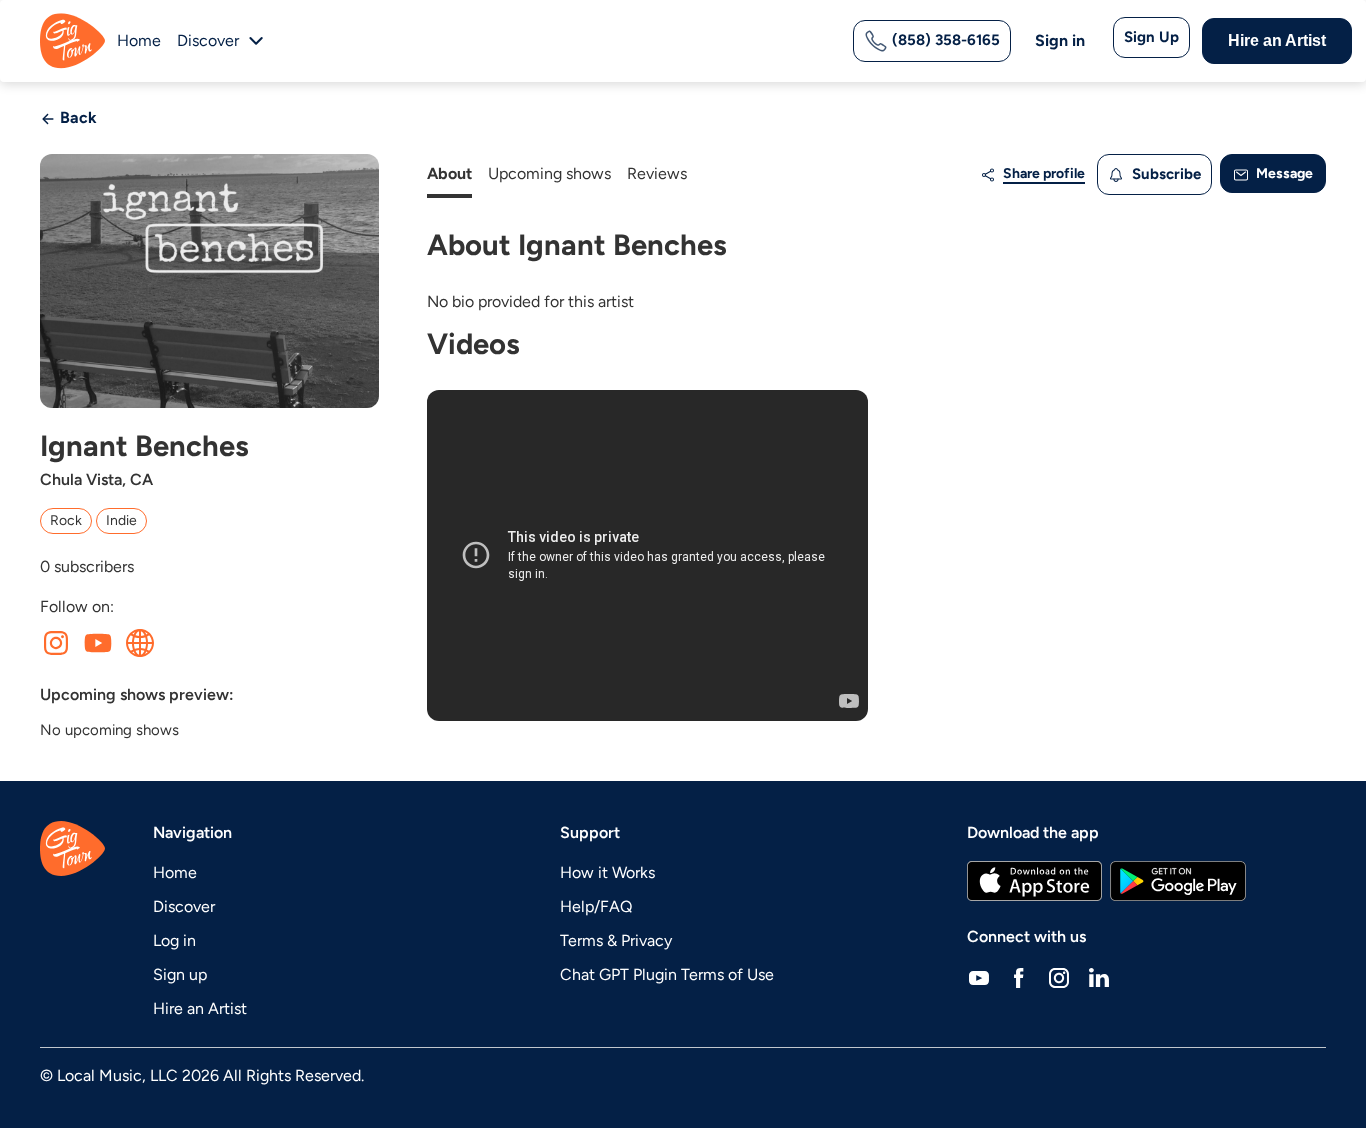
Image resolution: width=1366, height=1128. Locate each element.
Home (139, 40)
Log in (174, 940)
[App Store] (1034, 881)
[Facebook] (1019, 977)
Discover (184, 906)
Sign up (180, 974)
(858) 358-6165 (944, 40)
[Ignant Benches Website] (140, 643)
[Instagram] (1059, 977)
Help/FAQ (596, 906)
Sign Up (1151, 37)
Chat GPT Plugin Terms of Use (667, 974)
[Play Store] (1178, 881)
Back (76, 117)
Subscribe (1164, 174)
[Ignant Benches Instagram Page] (56, 643)
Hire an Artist (1277, 40)
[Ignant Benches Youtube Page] (98, 643)
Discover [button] (208, 40)
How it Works (607, 872)
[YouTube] (979, 977)
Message (1283, 173)
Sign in (1060, 40)
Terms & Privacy (616, 940)
